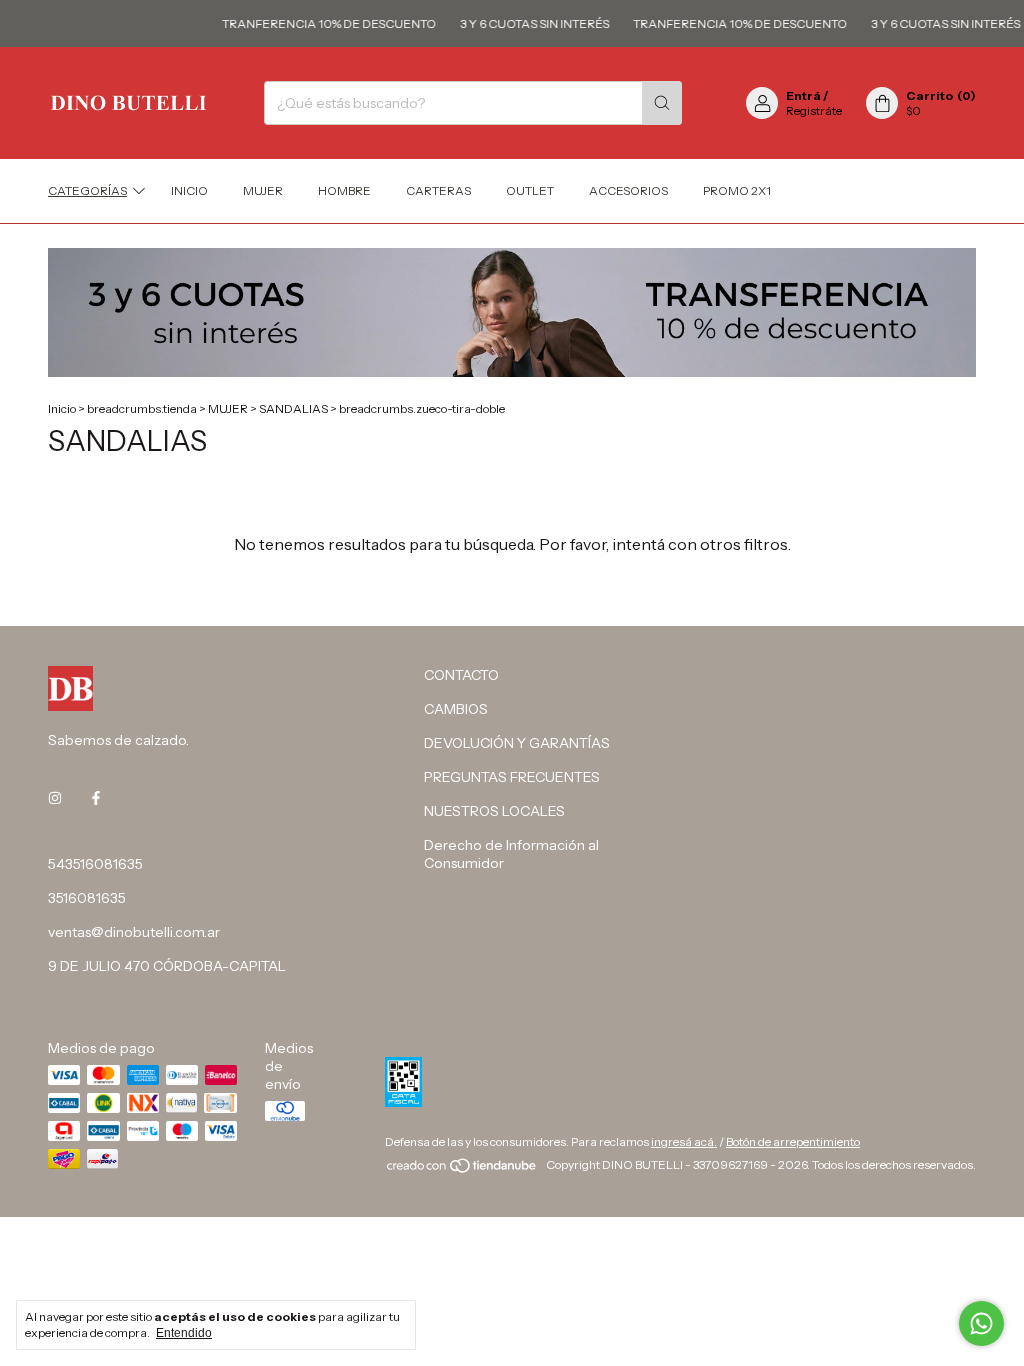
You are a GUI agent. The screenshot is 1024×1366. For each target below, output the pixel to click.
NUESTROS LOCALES (494, 811)
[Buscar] (662, 103)
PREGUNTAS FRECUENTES (512, 777)
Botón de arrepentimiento (793, 1141)
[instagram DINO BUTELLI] (55, 798)
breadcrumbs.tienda (142, 408)
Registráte (814, 110)
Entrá (803, 95)
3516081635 (87, 898)
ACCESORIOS (628, 190)
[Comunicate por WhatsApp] (981, 1323)
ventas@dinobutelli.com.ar (134, 932)
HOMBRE (344, 190)
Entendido (184, 1333)
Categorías (87, 190)
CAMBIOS (456, 709)
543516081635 (95, 864)
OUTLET (530, 190)
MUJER (263, 190)
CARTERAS (438, 190)
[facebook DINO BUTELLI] (96, 798)
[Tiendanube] (462, 1169)
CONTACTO (461, 675)
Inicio (189, 190)
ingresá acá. (684, 1141)
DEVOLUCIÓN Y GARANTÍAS (517, 743)
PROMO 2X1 (737, 190)
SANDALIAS (293, 408)
